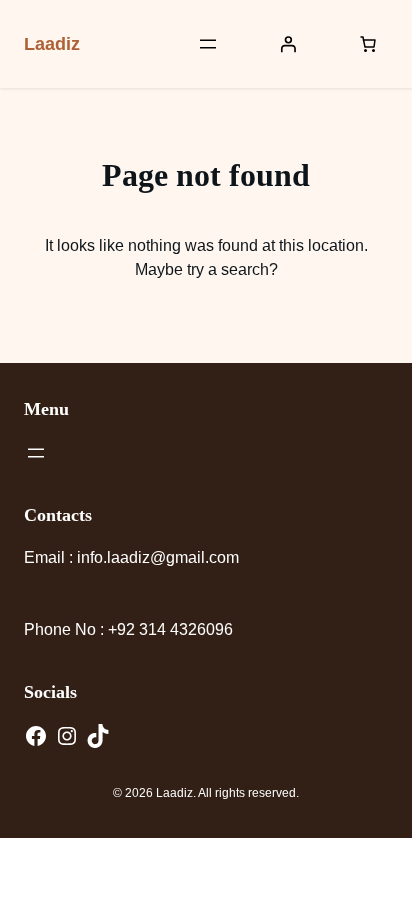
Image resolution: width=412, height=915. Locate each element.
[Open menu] (208, 44)
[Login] (288, 44)
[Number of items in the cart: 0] (368, 44)
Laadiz (52, 44)
